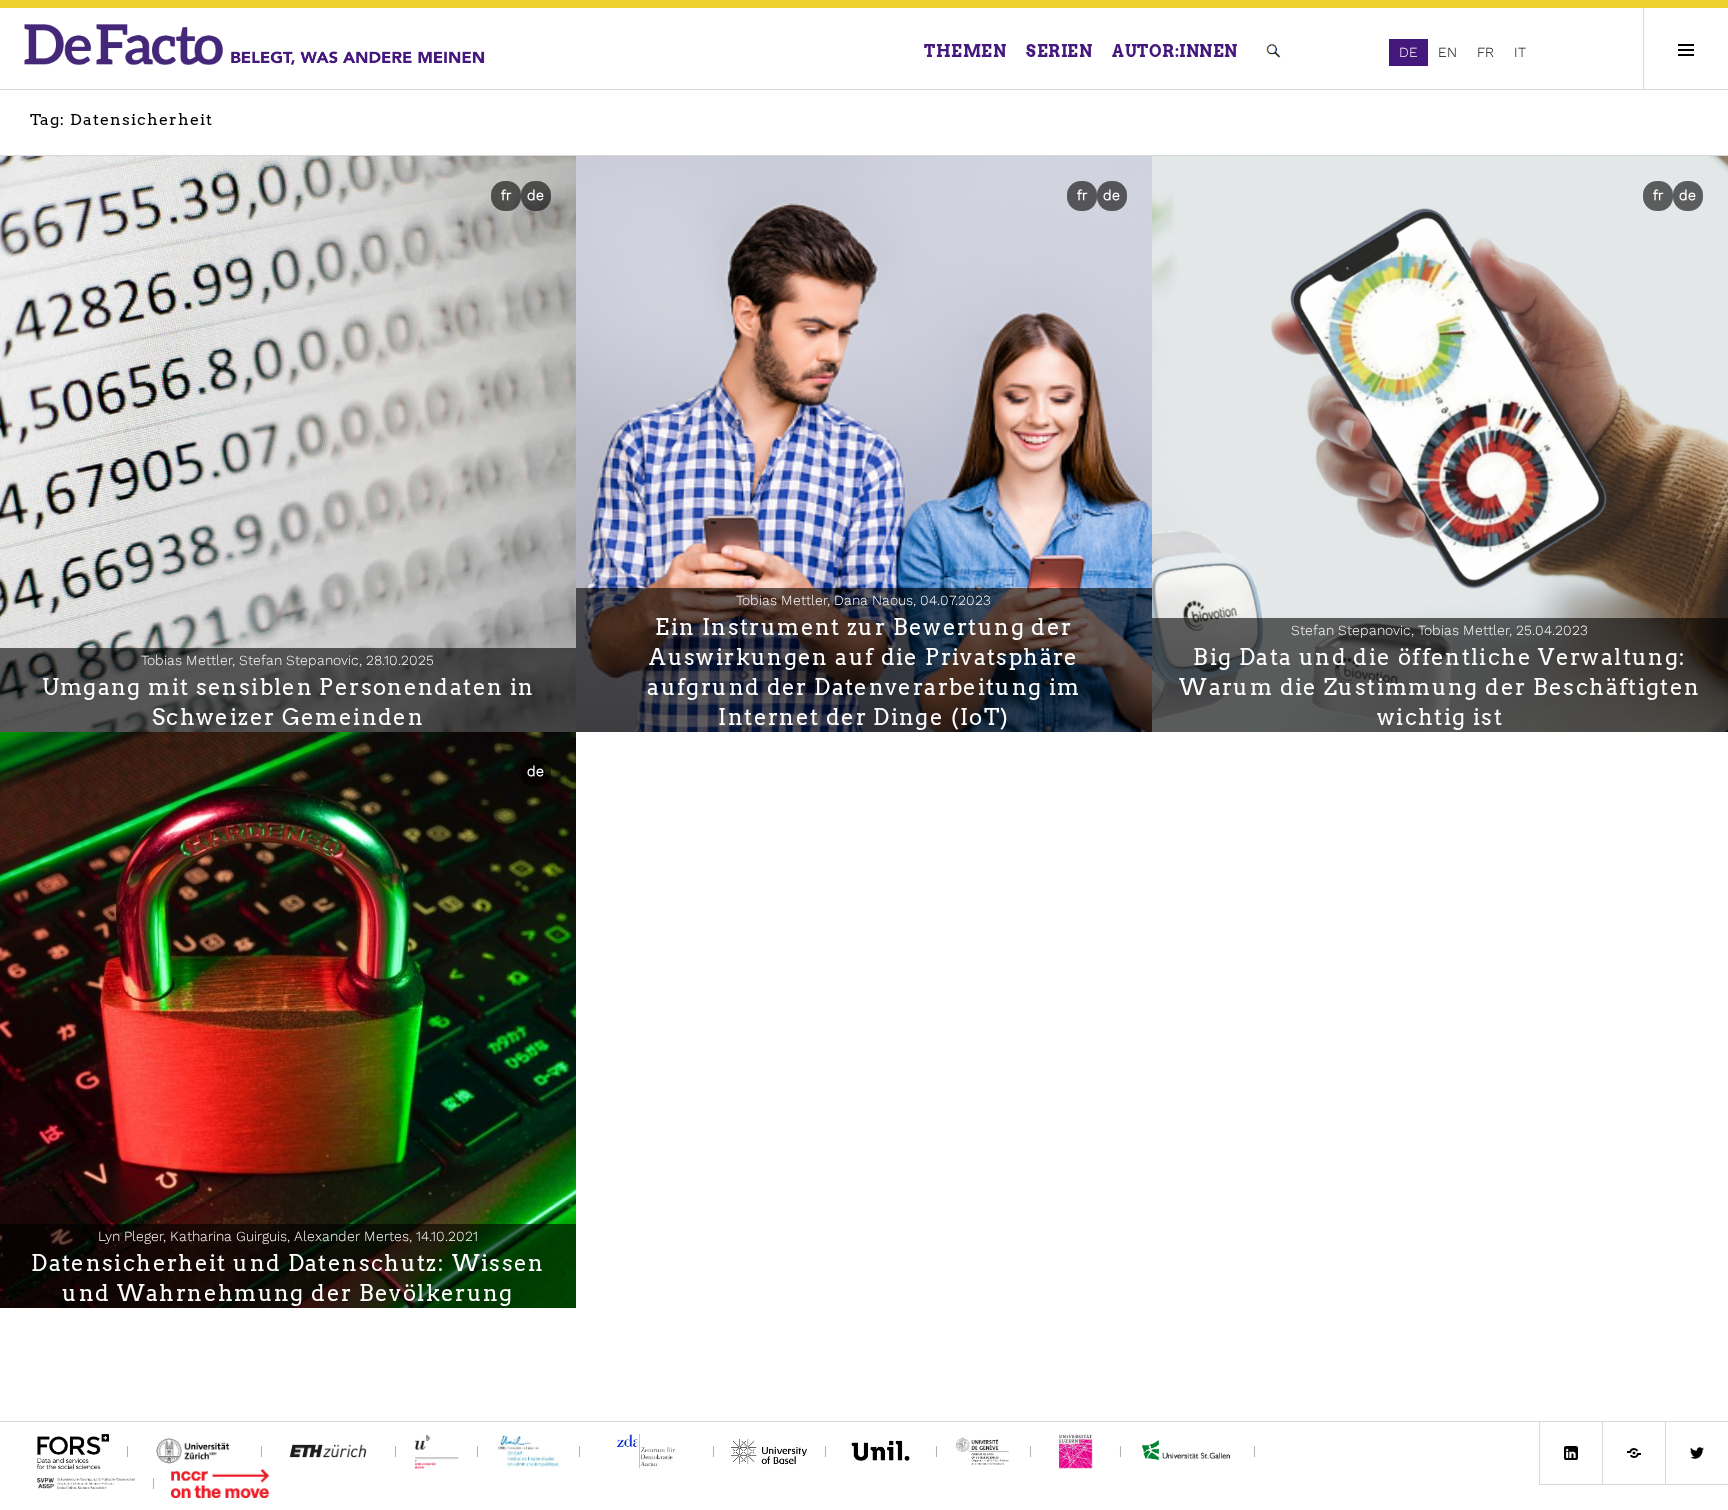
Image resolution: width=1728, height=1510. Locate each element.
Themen (965, 51)
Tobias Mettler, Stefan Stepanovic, (287, 660)
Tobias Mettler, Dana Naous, (863, 600)
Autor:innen (1175, 51)
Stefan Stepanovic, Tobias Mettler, (1439, 630)
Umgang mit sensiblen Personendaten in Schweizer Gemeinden (288, 702)
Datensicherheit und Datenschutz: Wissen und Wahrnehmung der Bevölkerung (288, 1278)
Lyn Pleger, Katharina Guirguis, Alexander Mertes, (288, 1236)
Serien (1059, 51)
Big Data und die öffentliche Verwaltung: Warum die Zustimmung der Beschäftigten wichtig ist (1439, 687)
